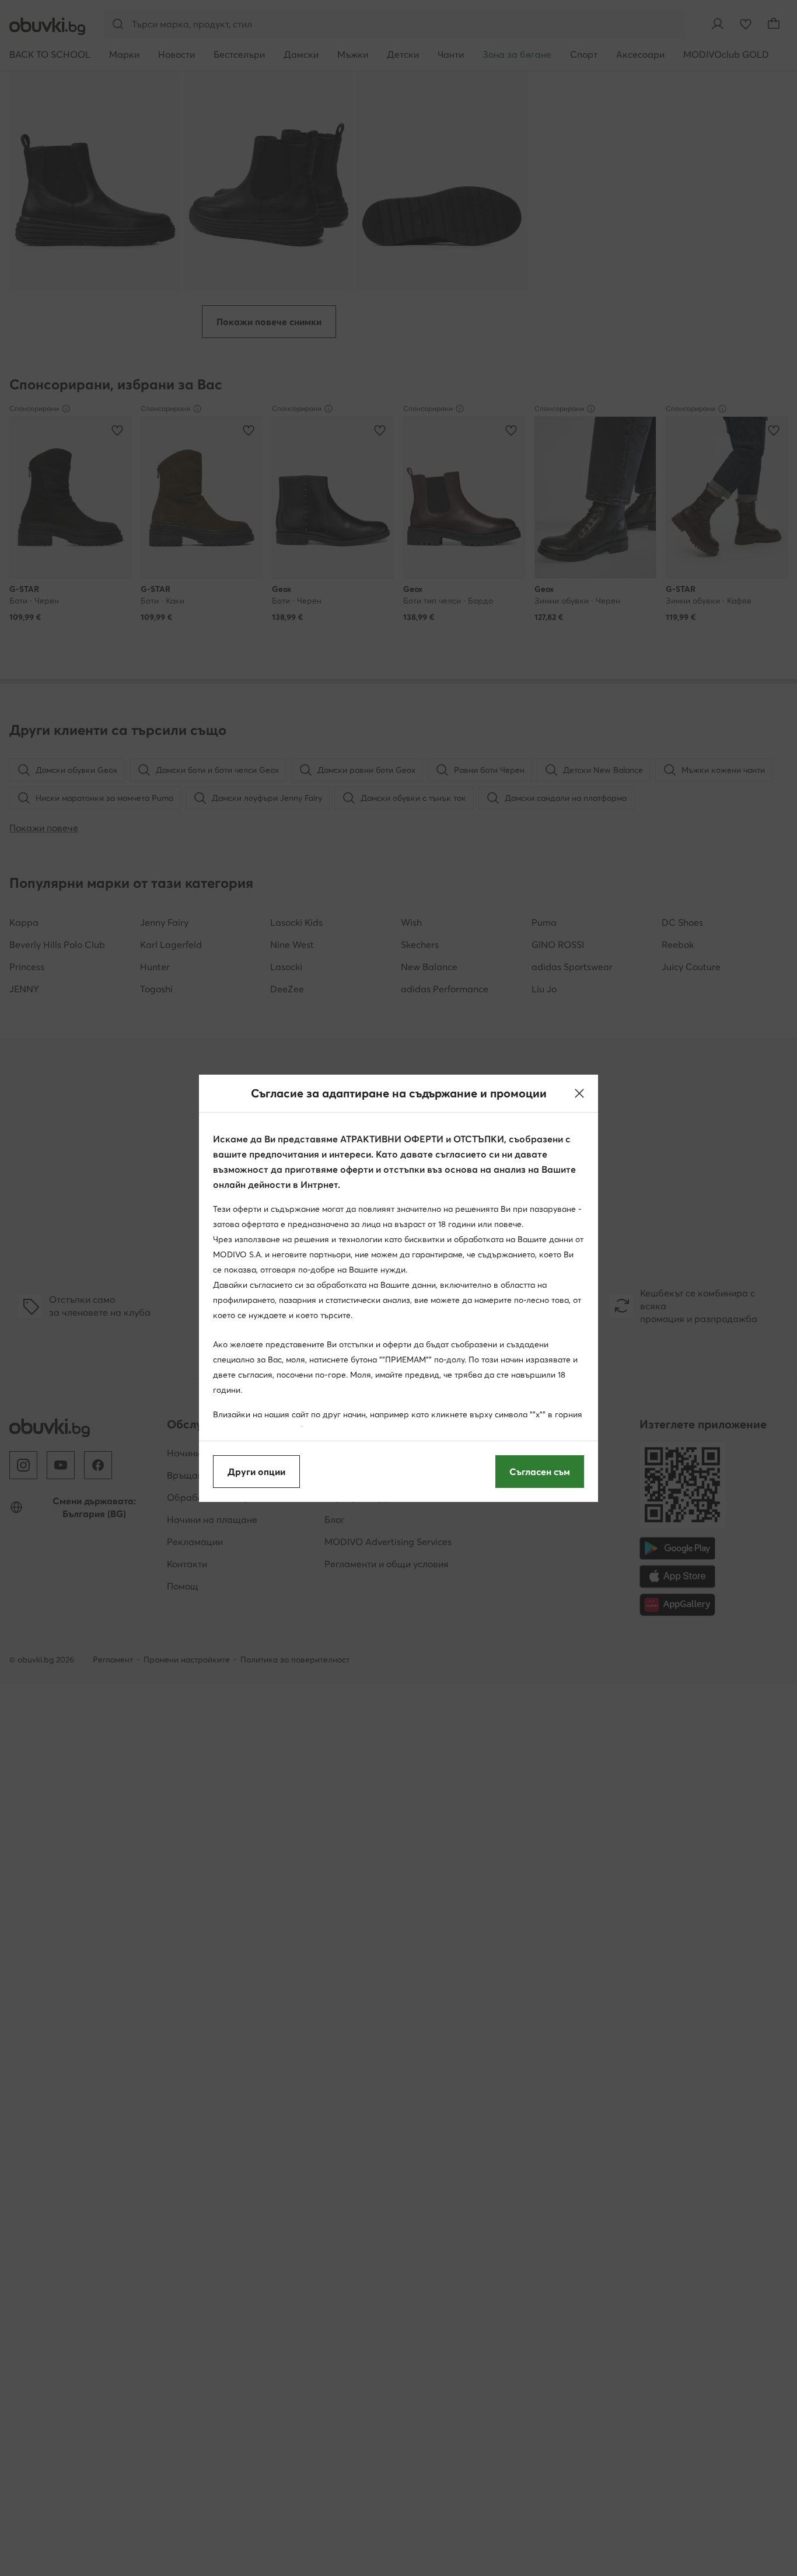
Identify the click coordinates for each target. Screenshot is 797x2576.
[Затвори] (579, 1093)
